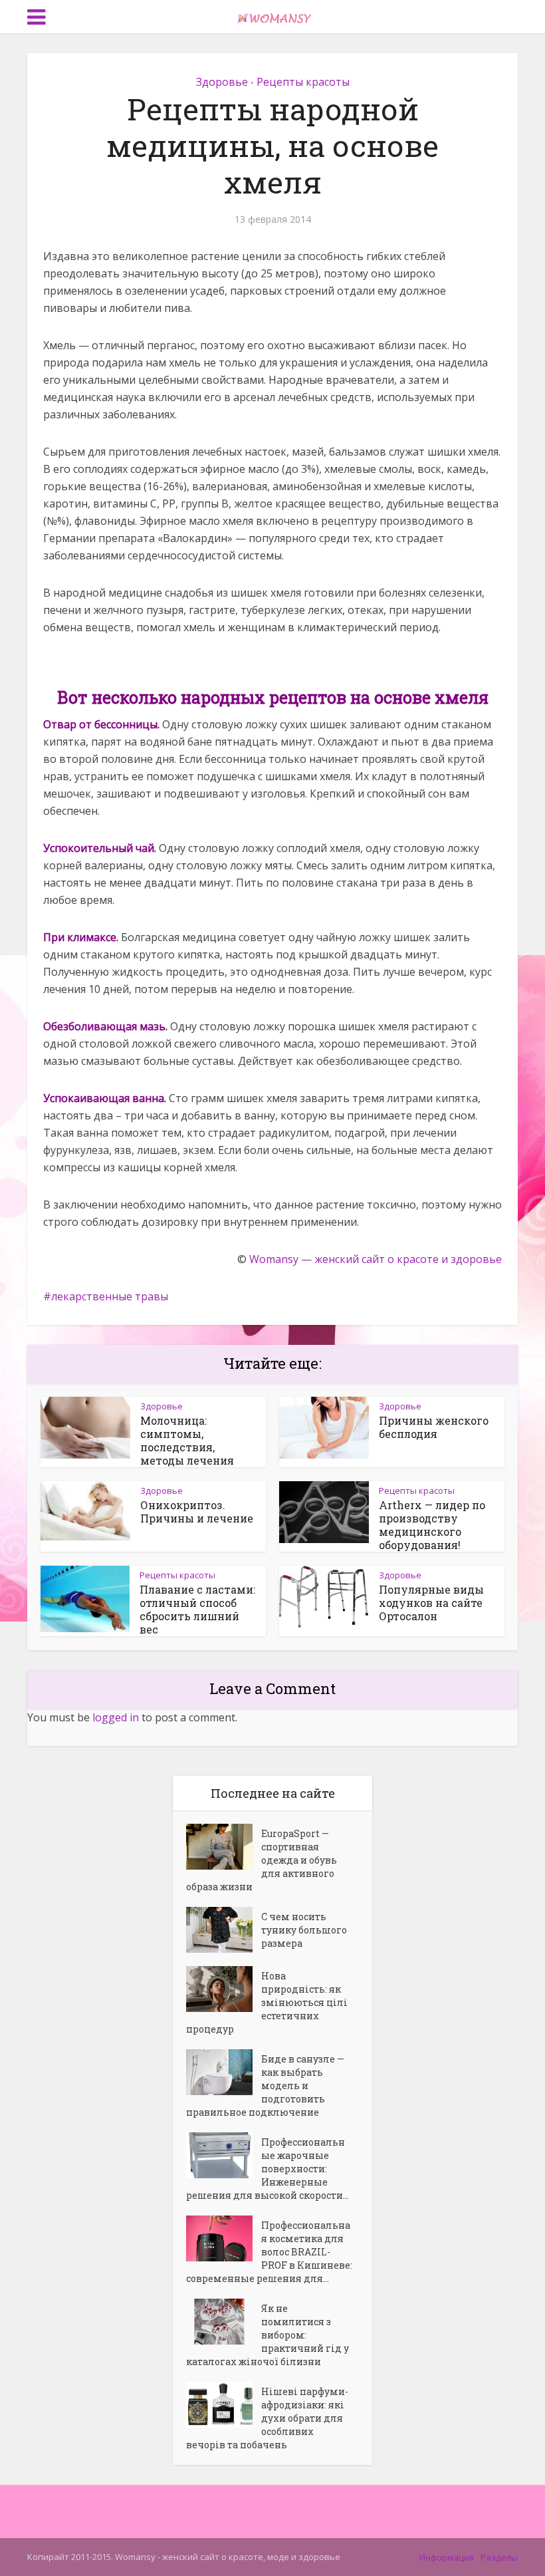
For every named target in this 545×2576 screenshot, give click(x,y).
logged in (116, 1717)
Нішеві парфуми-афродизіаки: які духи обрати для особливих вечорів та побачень (267, 2418)
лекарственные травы (110, 1296)
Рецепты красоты (303, 82)
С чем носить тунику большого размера (304, 1930)
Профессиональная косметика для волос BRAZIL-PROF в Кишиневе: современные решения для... (269, 2252)
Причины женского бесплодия (434, 1427)
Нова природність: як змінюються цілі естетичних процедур (267, 2002)
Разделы (499, 2557)
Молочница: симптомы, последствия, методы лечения (187, 1440)
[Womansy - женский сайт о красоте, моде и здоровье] (272, 15)
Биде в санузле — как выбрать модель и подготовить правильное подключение (265, 2085)
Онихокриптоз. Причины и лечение (197, 1511)
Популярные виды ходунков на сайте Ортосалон (431, 1603)
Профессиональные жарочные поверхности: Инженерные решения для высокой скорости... (268, 2169)
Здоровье (222, 82)
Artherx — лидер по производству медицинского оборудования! (432, 1525)
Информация (447, 2557)
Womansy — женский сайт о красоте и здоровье (376, 1259)
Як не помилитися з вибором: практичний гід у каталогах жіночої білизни (268, 2335)
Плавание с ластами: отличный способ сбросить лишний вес (197, 1609)
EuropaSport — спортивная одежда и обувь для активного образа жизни (262, 1860)
